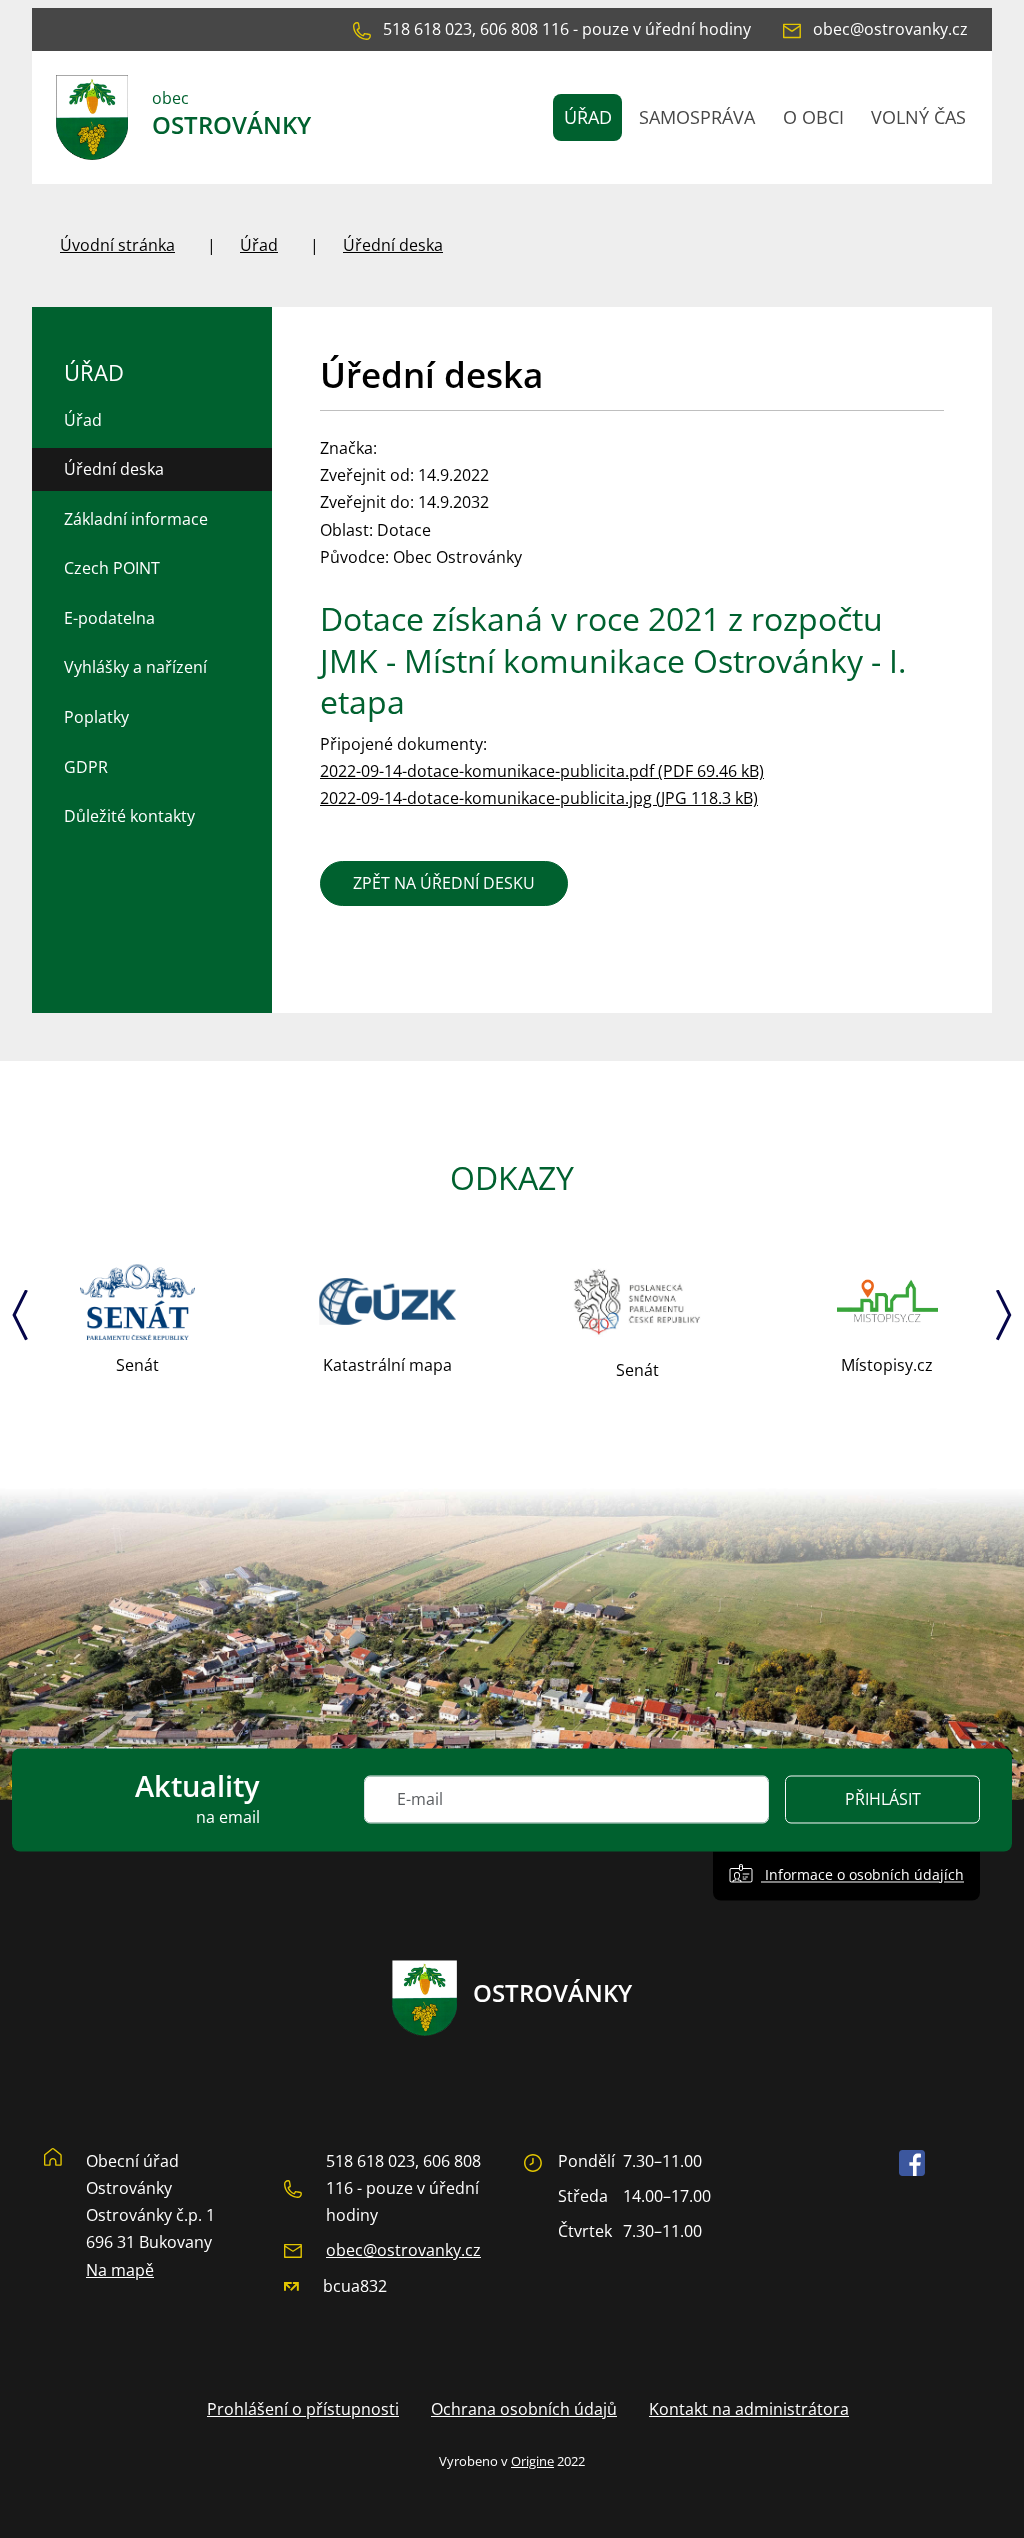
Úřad (259, 245)
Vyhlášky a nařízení (135, 667)
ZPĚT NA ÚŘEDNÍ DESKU (444, 883)
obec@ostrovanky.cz (403, 2250)
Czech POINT (112, 568)
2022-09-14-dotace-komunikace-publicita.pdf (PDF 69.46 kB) (542, 771)
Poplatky (96, 717)
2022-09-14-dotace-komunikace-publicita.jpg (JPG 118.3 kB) (539, 798)
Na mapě (120, 2270)
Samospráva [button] (697, 117)
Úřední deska (393, 245)
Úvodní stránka (117, 245)
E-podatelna (109, 618)
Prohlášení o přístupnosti (303, 2409)
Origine (532, 2461)
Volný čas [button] (918, 117)
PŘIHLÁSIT (883, 1800)
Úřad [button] (588, 117)
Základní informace (136, 519)
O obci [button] (813, 117)
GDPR (86, 767)
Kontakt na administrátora (749, 2409)
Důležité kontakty (129, 816)
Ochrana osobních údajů (524, 2409)
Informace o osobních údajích (862, 1875)
